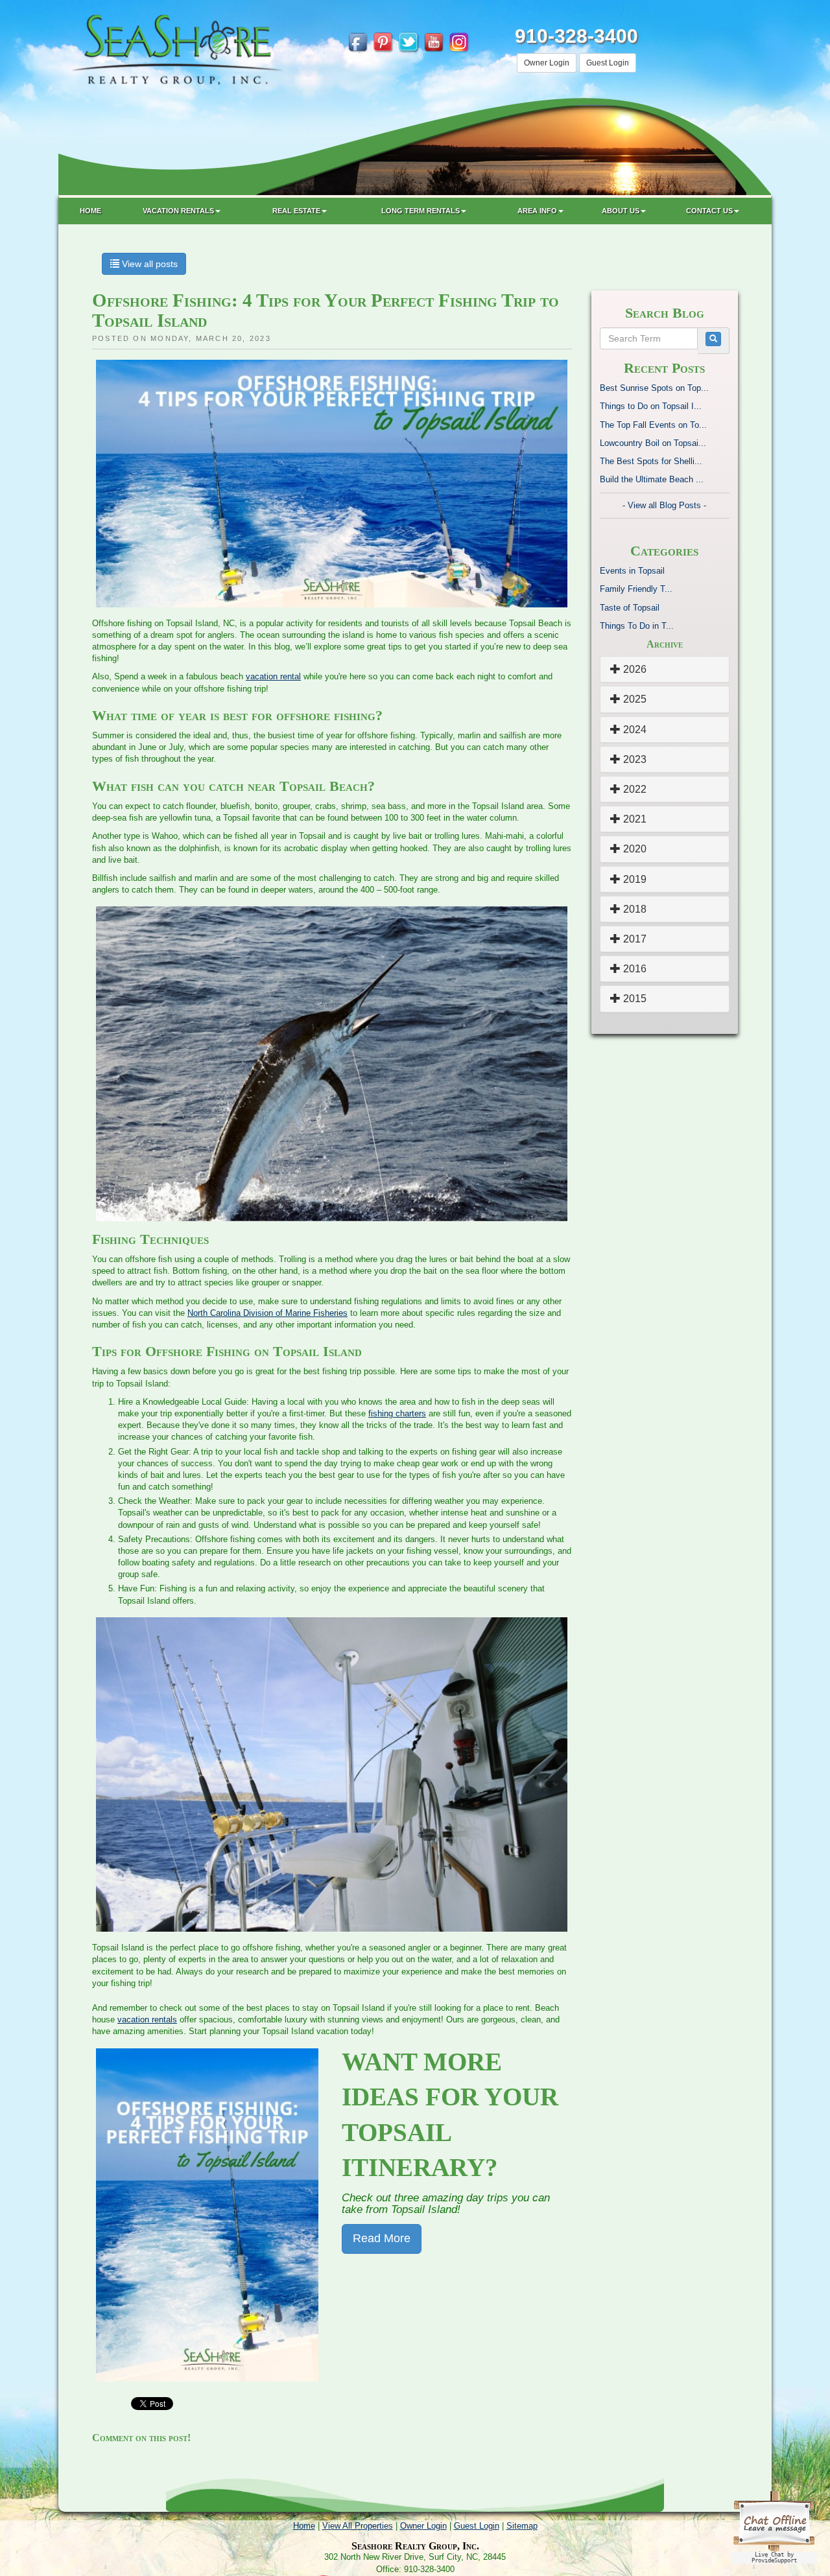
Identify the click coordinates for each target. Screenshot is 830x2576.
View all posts (148, 264)
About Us (621, 211)
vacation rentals (147, 2020)
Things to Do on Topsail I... (651, 406)
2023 (634, 759)
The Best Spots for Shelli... (651, 461)
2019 (634, 879)
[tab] (665, 669)
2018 (634, 909)
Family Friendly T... (636, 589)
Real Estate (296, 211)
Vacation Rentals (178, 211)
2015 (634, 999)
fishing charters (397, 1413)
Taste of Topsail (630, 608)
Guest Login (608, 63)
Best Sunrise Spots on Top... (654, 388)
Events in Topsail (632, 571)
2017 (634, 939)
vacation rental (273, 676)
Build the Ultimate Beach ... (652, 479)
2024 (634, 730)
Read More (382, 2238)
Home (90, 211)
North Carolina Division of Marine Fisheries (267, 1313)
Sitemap (522, 2526)
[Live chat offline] (774, 2526)
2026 (634, 669)
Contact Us (709, 211)
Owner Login (547, 63)
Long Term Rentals (421, 211)
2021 (634, 819)
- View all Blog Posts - (664, 505)
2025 (634, 699)
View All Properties (358, 2526)
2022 (634, 789)
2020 (634, 849)
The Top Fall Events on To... (653, 425)
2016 (634, 969)
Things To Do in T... (637, 626)
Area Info (537, 211)
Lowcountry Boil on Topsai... (653, 443)
